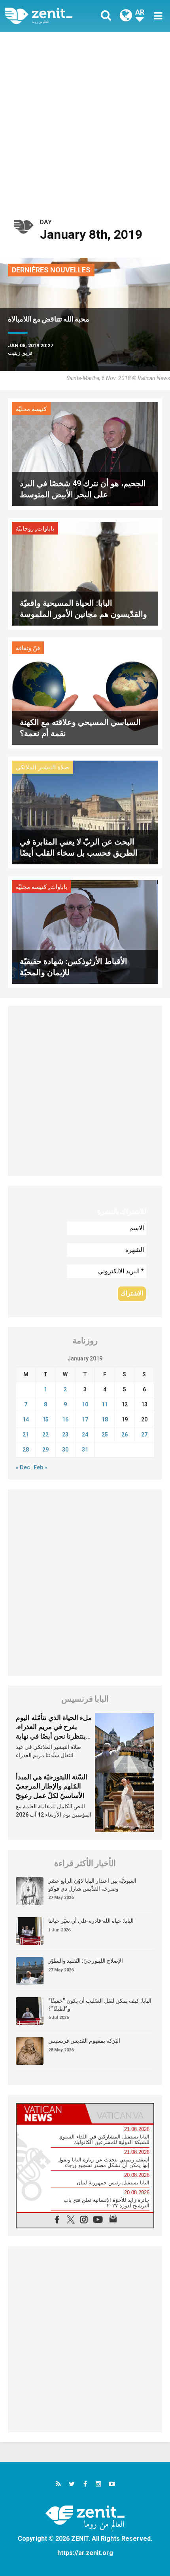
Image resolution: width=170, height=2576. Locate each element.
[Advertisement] (85, 121)
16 (65, 1419)
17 (85, 1419)
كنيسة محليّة (31, 409)
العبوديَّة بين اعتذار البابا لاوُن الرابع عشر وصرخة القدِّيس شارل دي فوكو (92, 1885)
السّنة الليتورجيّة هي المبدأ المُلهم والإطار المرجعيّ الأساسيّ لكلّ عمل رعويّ (52, 1786)
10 (85, 1404)
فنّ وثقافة (28, 648)
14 (26, 1419)
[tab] (51, 2114)
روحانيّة (25, 529)
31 (85, 1450)
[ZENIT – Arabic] (48, 16)
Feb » (40, 1467)
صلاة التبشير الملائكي (42, 767)
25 (105, 1434)
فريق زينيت (20, 353)
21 (26, 1434)
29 (45, 1450)
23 (65, 1434)
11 (105, 1404)
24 (85, 1434)
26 (125, 1434)
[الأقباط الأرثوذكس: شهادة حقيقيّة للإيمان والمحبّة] (85, 931)
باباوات (46, 529)
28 (26, 1450)
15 (45, 1419)
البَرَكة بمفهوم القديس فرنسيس (84, 2041)
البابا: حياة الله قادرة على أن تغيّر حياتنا (91, 1921)
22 (45, 1434)
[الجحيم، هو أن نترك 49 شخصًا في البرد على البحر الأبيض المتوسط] (85, 454)
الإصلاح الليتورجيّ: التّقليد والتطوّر (86, 1961)
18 (105, 1419)
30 (65, 1450)
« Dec (23, 1467)
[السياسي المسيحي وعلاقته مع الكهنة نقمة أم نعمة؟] (85, 692)
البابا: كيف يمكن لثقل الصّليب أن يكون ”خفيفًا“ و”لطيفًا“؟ (100, 2005)
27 (144, 1434)
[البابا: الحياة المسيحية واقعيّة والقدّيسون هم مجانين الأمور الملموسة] (85, 573)
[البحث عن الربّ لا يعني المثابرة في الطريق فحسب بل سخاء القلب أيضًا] (85, 812)
